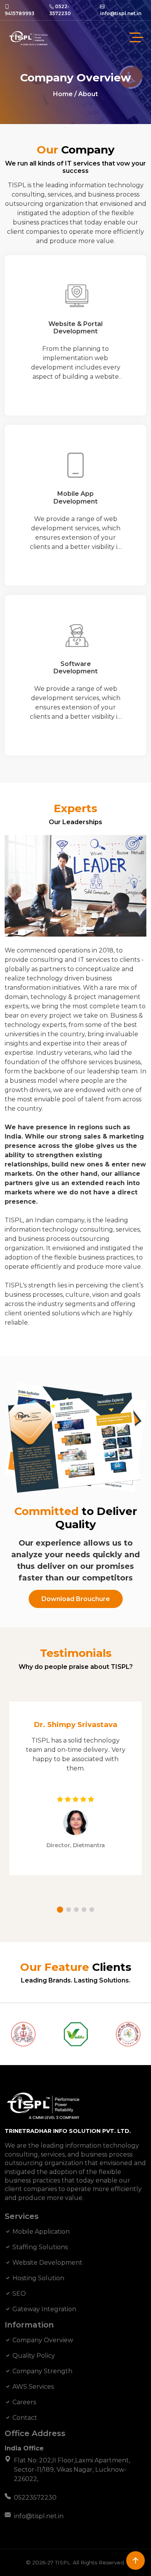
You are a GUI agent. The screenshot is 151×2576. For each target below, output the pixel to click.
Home (63, 94)
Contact (24, 2418)
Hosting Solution (38, 2278)
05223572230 (35, 2497)
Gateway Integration (44, 2309)
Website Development (47, 2263)
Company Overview (42, 2340)
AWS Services (32, 2387)
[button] (60, 1910)
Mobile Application (40, 2232)
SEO (18, 2294)
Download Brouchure (76, 1599)
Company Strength (42, 2371)
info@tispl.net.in (39, 2516)
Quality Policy (33, 2356)
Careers (23, 2402)
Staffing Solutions (39, 2247)
